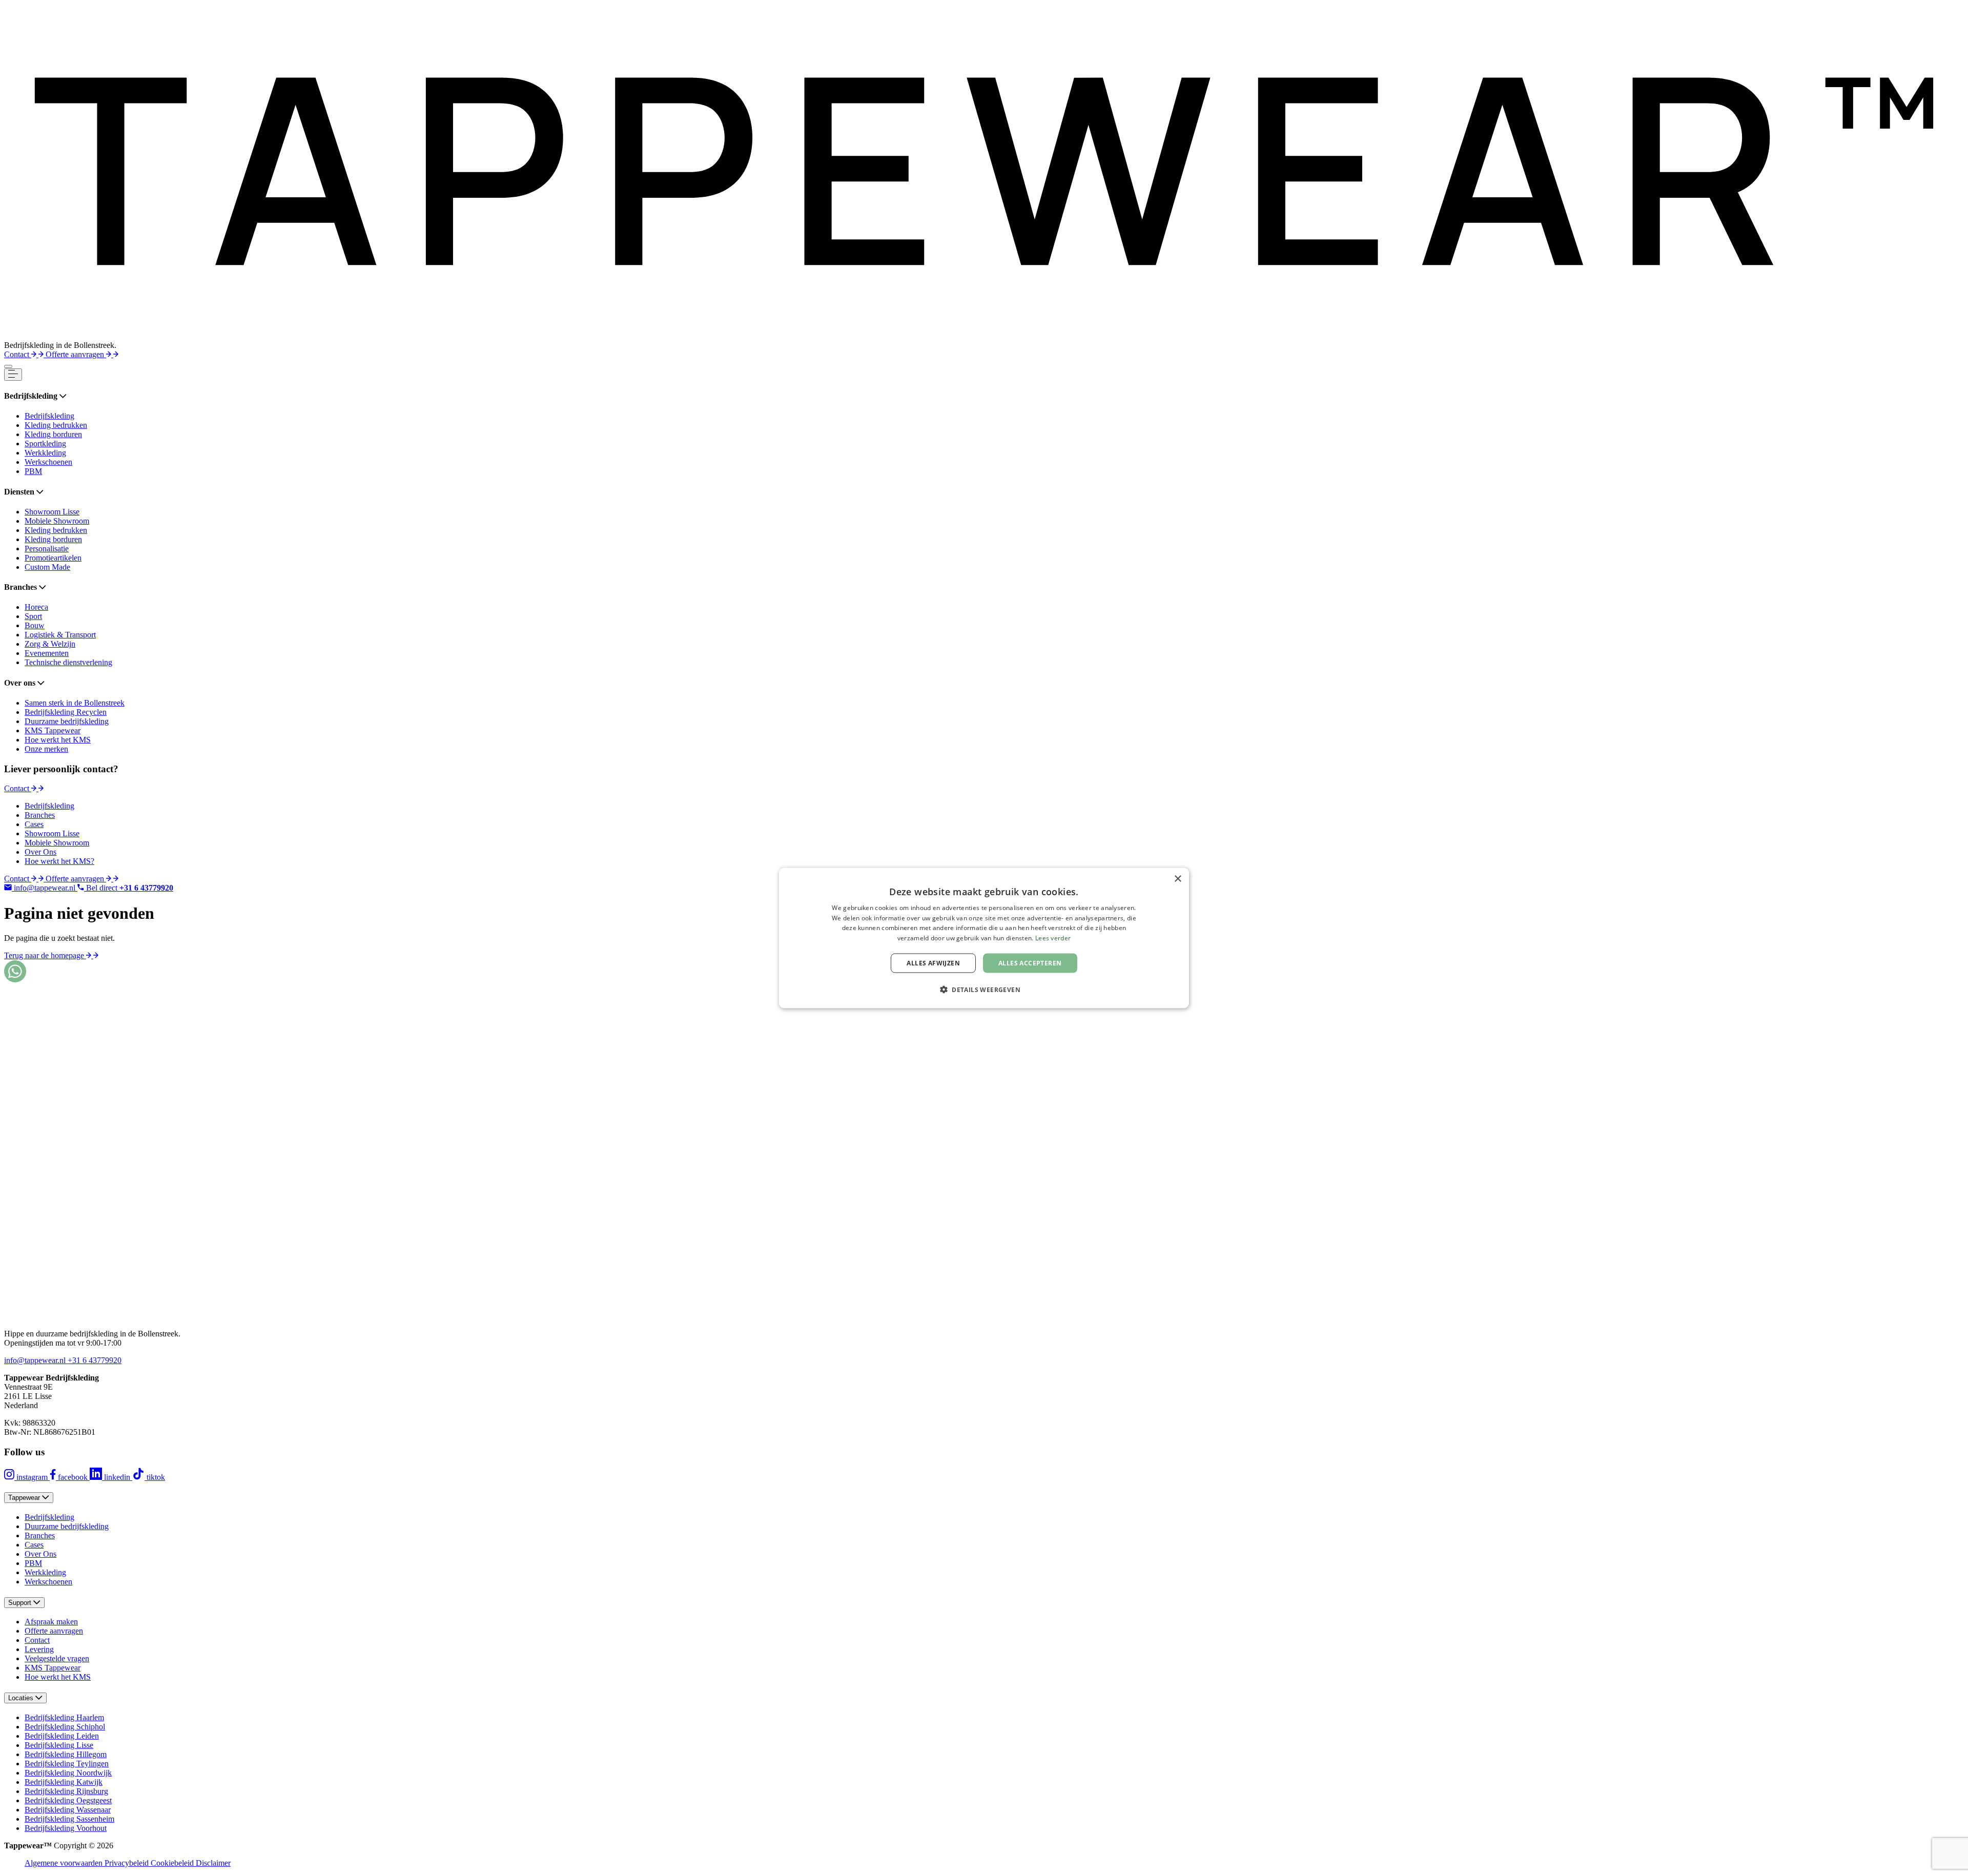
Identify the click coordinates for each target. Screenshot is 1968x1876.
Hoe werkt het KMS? (59, 861)
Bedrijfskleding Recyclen (66, 712)
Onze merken (46, 749)
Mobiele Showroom (57, 521)
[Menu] (8, 366)
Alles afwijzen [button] (933, 963)
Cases (34, 824)
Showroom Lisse (52, 512)
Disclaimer (213, 1863)
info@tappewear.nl (36, 1360)
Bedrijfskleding (49, 416)
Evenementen (47, 653)
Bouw (35, 625)
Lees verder (1053, 938)
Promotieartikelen (53, 558)
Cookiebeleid (173, 1863)
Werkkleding (45, 453)
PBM (33, 471)
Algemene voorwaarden (65, 1863)
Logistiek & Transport (60, 635)
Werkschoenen (48, 462)
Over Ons (40, 852)
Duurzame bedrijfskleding (67, 721)
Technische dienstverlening (68, 662)
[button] (984, 989)
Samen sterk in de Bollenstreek (75, 703)
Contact (18, 354)
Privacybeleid (128, 1863)
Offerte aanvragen (76, 354)
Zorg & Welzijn (50, 644)
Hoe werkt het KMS (58, 740)
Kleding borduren (53, 434)
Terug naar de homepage (45, 955)
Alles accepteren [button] (1030, 963)
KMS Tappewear (53, 730)
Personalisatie (47, 549)
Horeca (36, 607)
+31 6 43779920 (95, 1360)
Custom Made (47, 567)
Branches (40, 815)
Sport (33, 616)
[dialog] (984, 938)
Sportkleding (45, 444)
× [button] (1177, 879)
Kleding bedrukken (56, 425)
